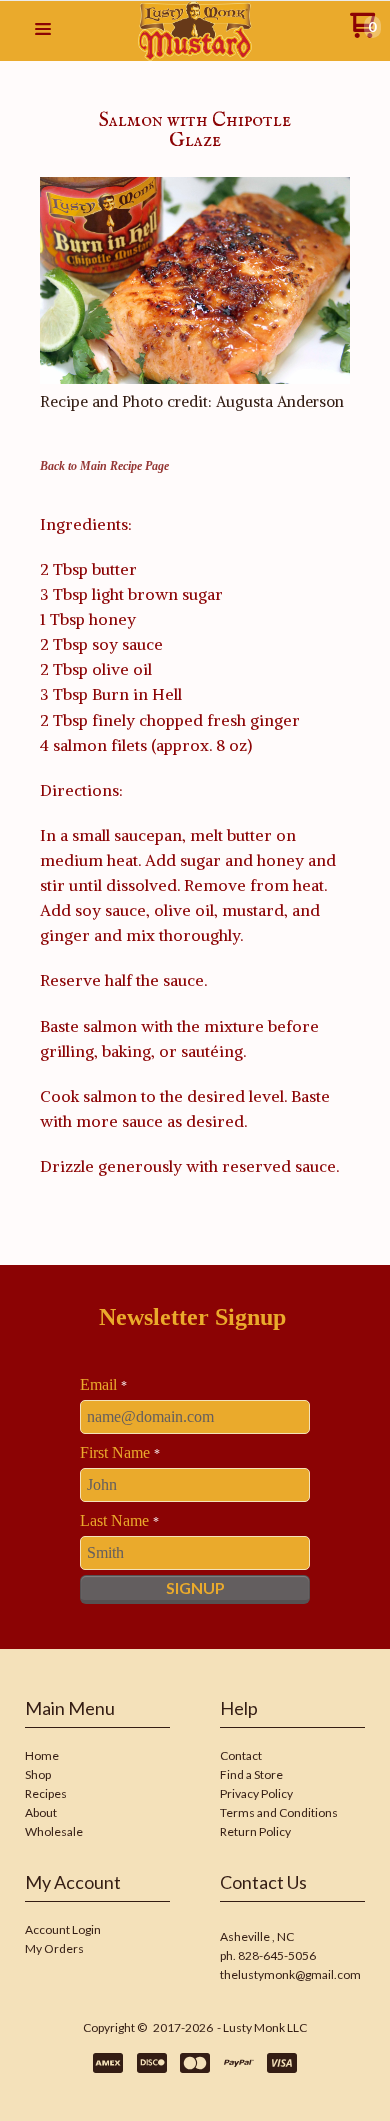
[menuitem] (97, 1757)
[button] (43, 30)
